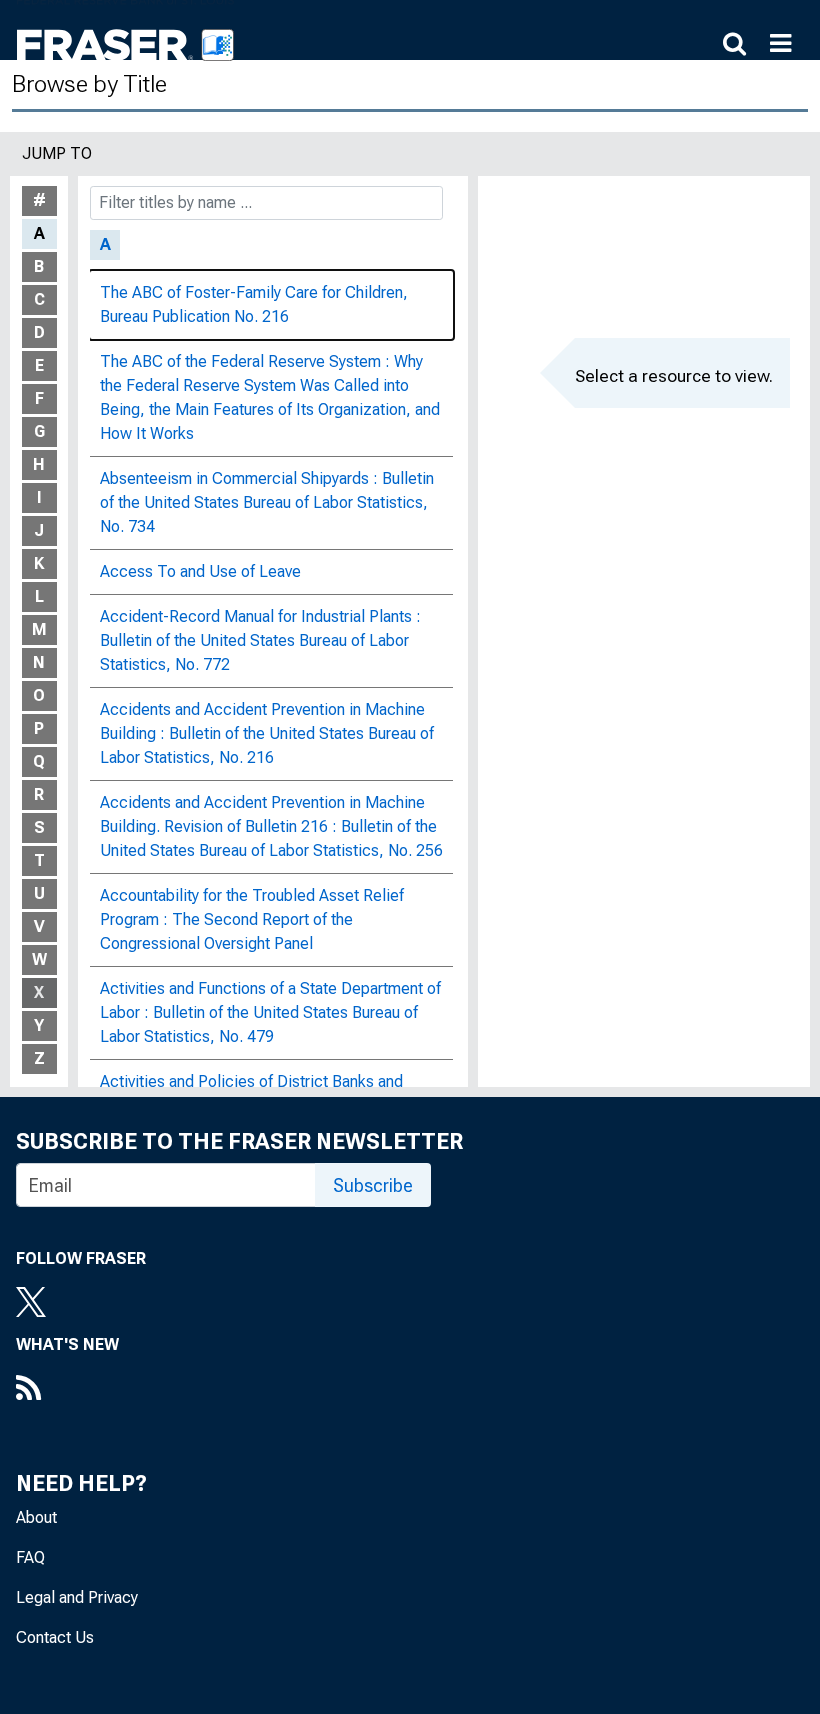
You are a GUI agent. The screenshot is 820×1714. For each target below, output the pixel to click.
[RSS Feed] (67, 1390)
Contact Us (55, 1637)
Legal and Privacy (77, 1597)
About (36, 1517)
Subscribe (373, 1185)
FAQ (30, 1557)
